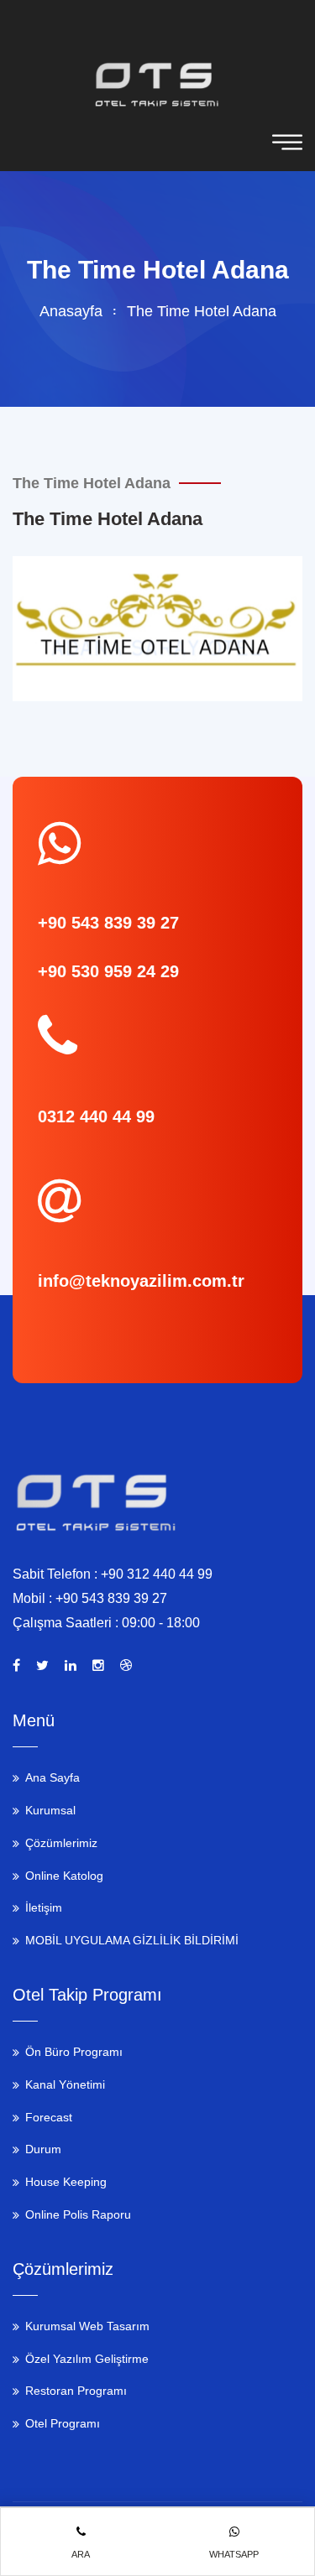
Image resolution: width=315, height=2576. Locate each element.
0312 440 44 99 (96, 1116)
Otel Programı (63, 2423)
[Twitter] (42, 1666)
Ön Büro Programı (74, 2052)
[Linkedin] (71, 1666)
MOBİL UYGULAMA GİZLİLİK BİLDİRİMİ (132, 1940)
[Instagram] (98, 1666)
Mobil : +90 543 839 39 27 (90, 1598)
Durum (43, 2149)
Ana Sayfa (52, 1777)
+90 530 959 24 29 (108, 971)
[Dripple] (126, 1666)
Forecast (49, 2117)
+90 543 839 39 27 (108, 923)
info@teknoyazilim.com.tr (141, 1281)
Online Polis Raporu (78, 2214)
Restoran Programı (76, 2391)
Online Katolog (64, 1876)
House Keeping (66, 2182)
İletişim (44, 1907)
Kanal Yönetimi (65, 2084)
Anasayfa (71, 311)
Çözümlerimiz (61, 1843)
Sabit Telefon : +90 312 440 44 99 (113, 1574)
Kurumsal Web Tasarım (87, 2326)
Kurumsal (50, 1810)
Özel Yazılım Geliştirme (87, 2359)
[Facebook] (16, 1666)
